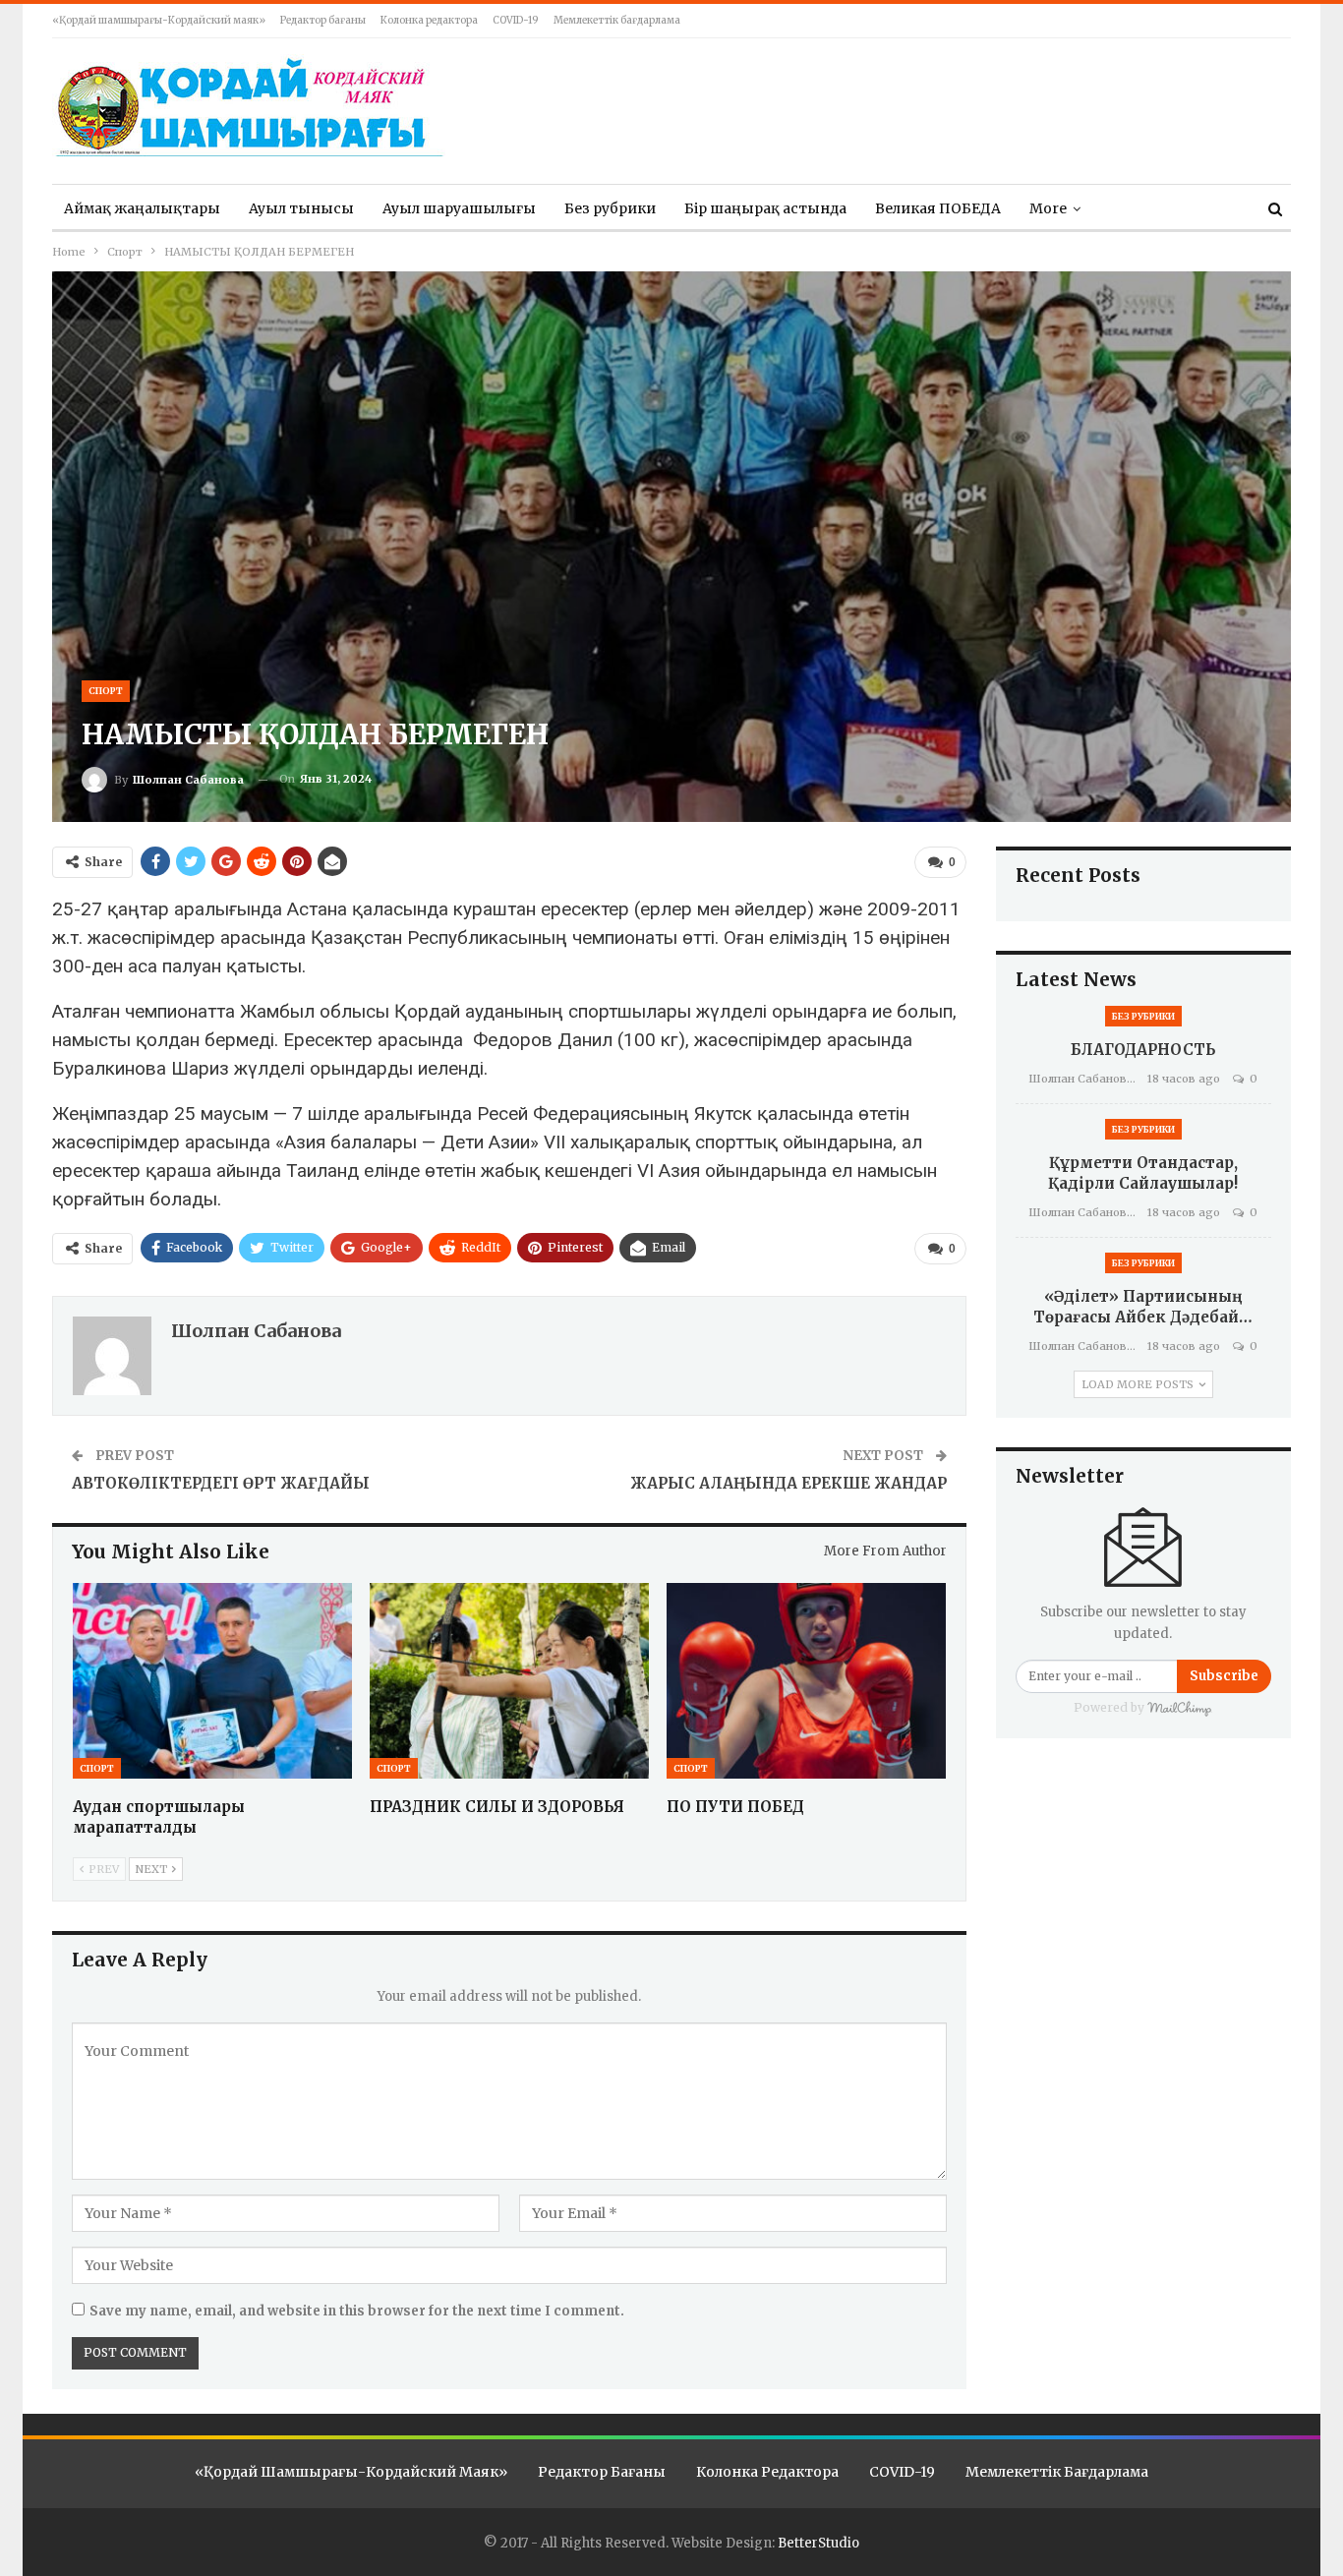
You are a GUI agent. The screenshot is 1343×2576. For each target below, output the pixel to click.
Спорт (106, 691)
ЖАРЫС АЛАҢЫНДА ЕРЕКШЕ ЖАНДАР (788, 1483)
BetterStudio (818, 2543)
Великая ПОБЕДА (938, 208)
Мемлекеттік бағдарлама (617, 20)
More (1048, 208)
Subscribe (1224, 1676)
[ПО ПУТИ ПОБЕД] (806, 1681)
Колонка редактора (429, 20)
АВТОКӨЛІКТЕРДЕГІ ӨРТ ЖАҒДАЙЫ (221, 1483)
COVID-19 (516, 20)
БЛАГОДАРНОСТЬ (1143, 1050)
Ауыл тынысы (301, 208)
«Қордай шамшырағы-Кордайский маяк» (159, 20)
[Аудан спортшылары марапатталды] (212, 1681)
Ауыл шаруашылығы (459, 208)
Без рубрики (610, 208)
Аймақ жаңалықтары (142, 208)
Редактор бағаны (323, 20)
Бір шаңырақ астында (765, 208)
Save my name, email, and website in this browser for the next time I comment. (357, 2311)
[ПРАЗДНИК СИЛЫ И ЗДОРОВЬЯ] (509, 1681)
